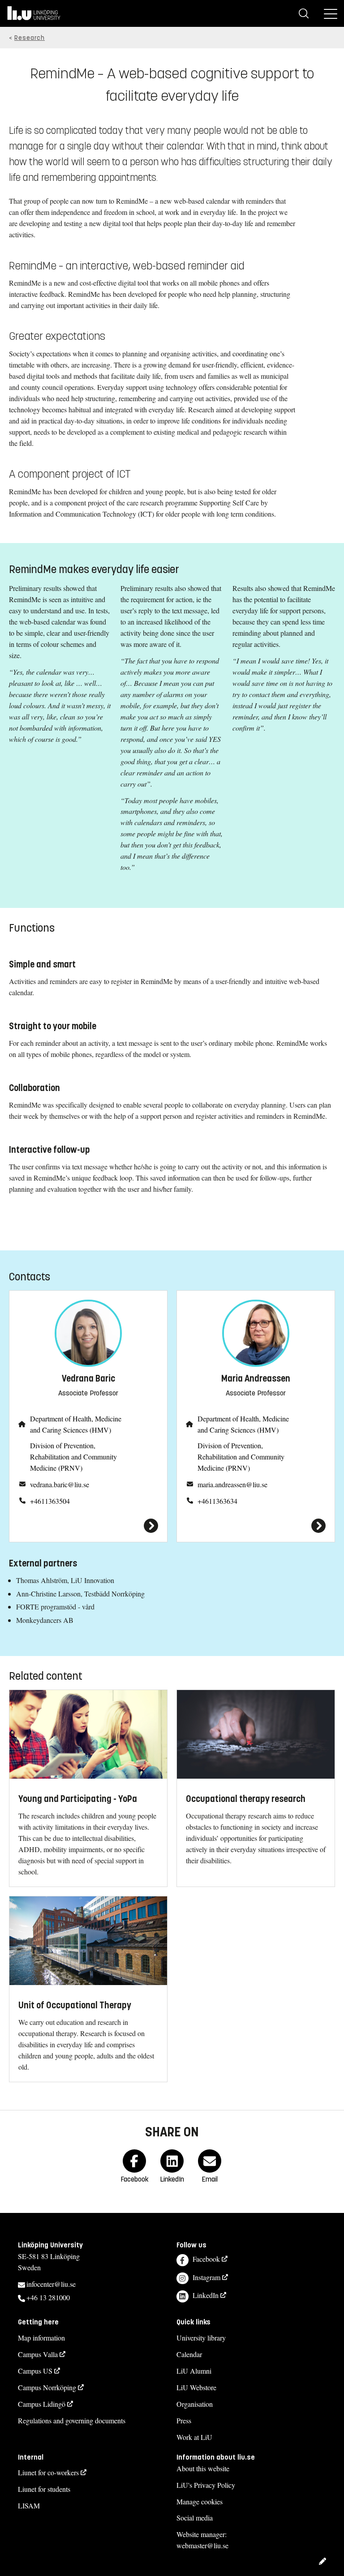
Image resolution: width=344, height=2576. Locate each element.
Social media (195, 2518)
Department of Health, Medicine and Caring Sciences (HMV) (76, 1424)
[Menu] (331, 13)
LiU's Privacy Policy (206, 2485)
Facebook (206, 2259)
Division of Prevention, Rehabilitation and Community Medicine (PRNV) (73, 1457)
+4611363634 (217, 1501)
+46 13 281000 (48, 2297)
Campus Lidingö (42, 2404)
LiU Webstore (196, 2387)
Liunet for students (44, 2489)
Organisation (195, 2404)
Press (184, 2420)
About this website (203, 2468)
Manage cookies (200, 2501)
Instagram (206, 2277)
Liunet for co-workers (48, 2472)
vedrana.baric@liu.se (60, 1484)
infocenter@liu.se (51, 2284)
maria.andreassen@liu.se (232, 1484)
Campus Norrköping (47, 2387)
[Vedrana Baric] (88, 1526)
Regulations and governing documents (72, 2420)
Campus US (35, 2371)
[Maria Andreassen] (256, 1526)
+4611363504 (50, 1501)
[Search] (304, 13)
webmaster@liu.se (202, 2545)
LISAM (29, 2505)
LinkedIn (206, 2295)
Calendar (189, 2354)
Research (30, 38)
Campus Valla (38, 2354)
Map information (41, 2338)
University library (201, 2338)
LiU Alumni (194, 2371)
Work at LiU (194, 2437)
